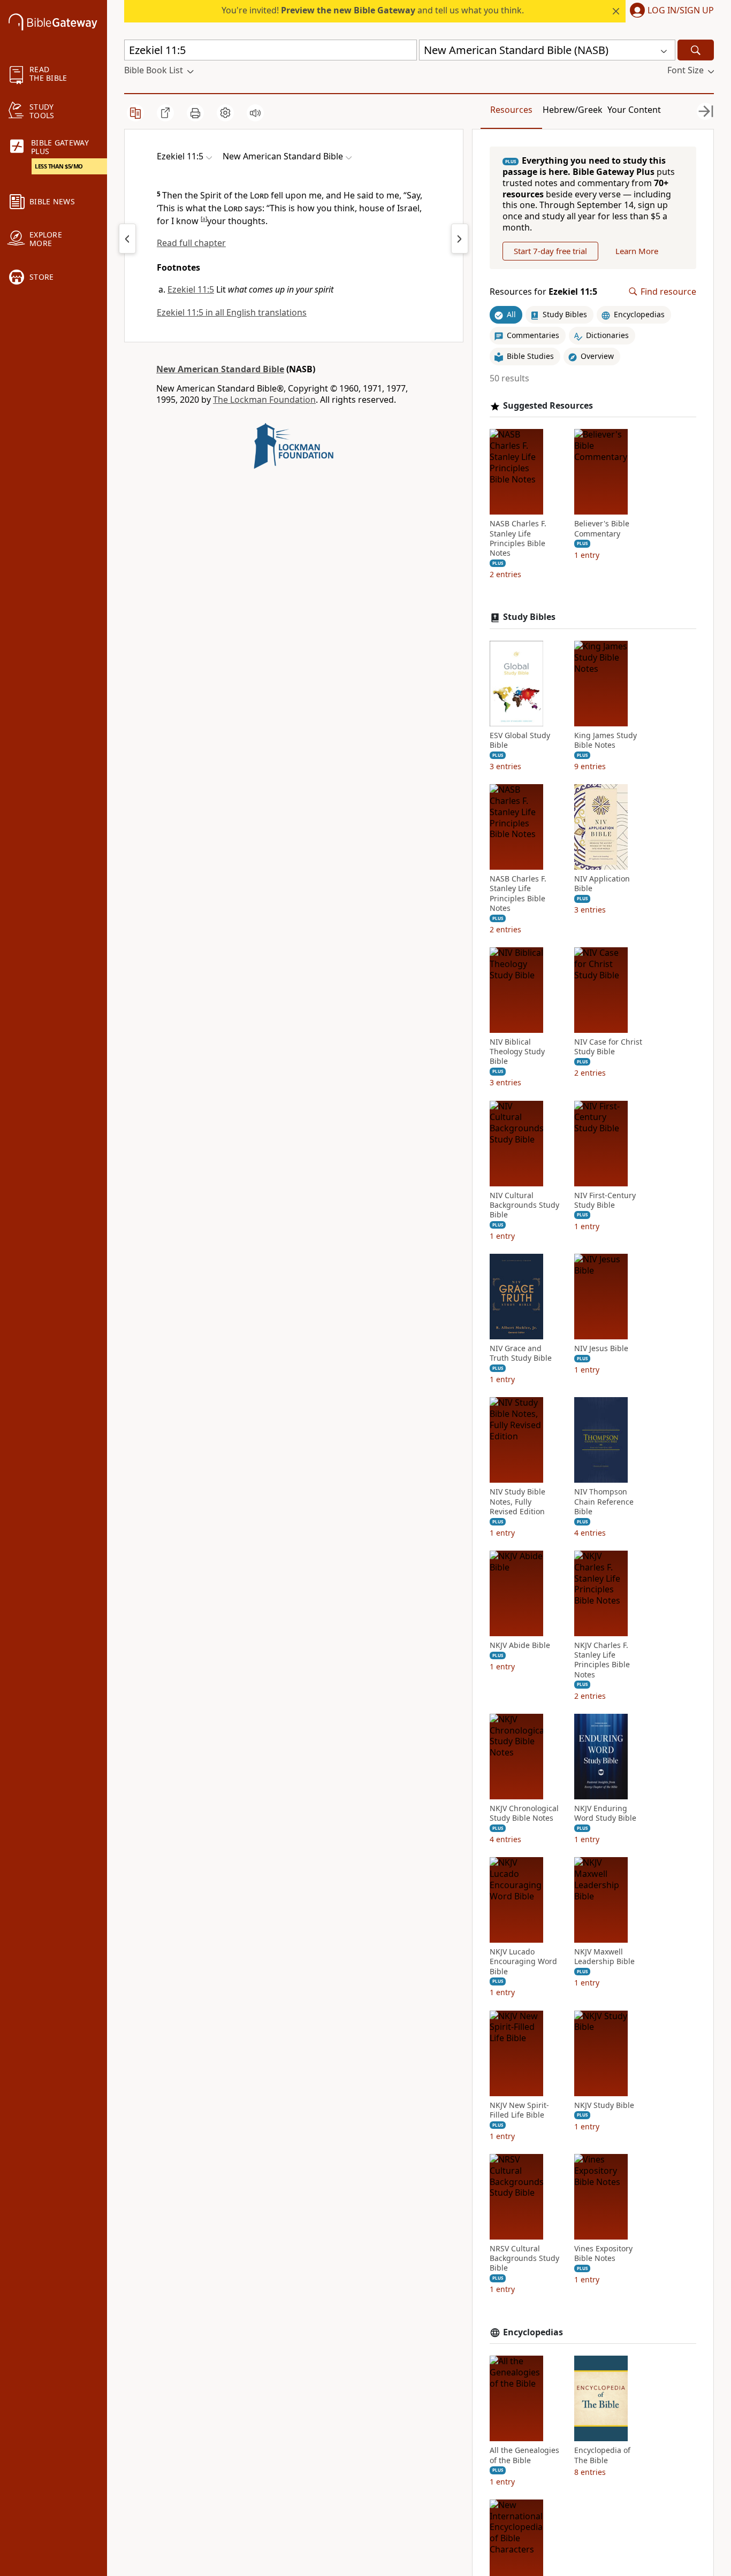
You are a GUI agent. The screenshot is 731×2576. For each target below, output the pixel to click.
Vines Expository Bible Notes (603, 2253)
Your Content (634, 110)
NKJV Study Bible (604, 2105)
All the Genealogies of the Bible (524, 2455)
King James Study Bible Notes (606, 740)
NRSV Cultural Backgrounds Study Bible (524, 2258)
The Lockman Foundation (264, 400)
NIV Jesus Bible (601, 1348)
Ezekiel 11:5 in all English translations (232, 312)
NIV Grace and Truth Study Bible (521, 1353)
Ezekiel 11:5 (191, 289)
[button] (670, 11)
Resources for (543, 292)
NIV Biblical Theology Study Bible (517, 1052)
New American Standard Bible (220, 369)
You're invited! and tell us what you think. (373, 10)
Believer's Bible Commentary (602, 528)
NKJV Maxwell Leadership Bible (604, 1957)
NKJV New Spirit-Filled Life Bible (519, 2110)
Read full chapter (191, 243)
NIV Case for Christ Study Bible (608, 1047)
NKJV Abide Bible (520, 1645)
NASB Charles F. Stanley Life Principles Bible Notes (518, 538)
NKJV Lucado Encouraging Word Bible (523, 1961)
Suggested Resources (548, 406)
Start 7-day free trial (550, 251)
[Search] (696, 50)
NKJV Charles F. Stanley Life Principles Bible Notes (602, 1660)
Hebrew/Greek (573, 110)
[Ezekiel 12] (460, 239)
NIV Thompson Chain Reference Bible (604, 1501)
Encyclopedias (533, 2332)
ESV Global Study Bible (520, 740)
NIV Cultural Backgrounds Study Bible (524, 1205)
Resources (511, 110)
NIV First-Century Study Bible (605, 1200)
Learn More (637, 251)
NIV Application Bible (602, 884)
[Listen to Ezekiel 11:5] (255, 113)
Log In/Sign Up (681, 11)
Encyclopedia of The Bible (602, 2455)
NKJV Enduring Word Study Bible (605, 1813)
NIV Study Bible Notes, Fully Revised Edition (517, 1501)
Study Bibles (529, 617)
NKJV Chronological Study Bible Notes (524, 1813)
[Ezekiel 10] (127, 239)
